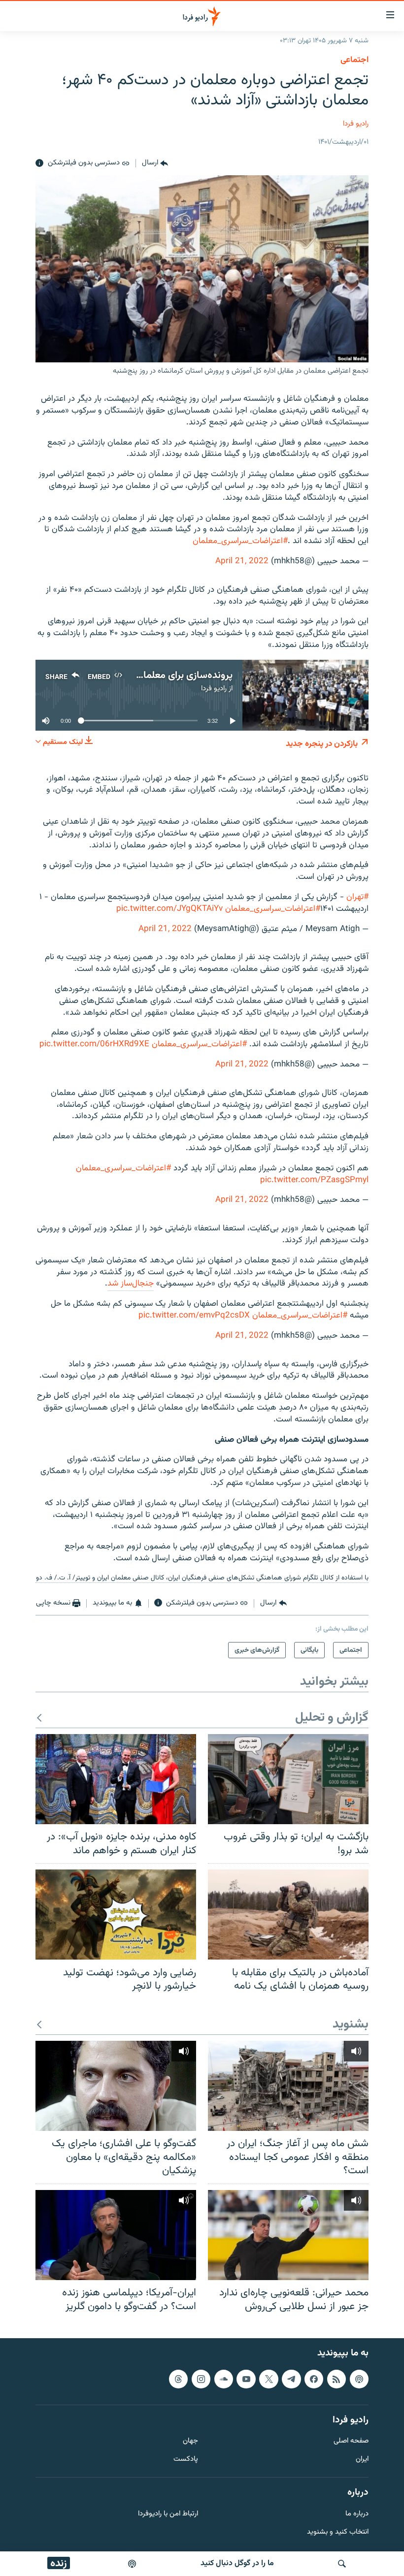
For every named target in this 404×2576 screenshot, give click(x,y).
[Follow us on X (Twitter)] (269, 2379)
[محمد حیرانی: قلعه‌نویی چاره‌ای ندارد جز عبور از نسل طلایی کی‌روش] (288, 2235)
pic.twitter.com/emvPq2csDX (194, 1316)
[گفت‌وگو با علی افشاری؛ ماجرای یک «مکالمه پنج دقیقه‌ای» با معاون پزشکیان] (116, 2086)
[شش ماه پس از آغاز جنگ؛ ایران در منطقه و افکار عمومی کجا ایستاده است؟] (288, 2086)
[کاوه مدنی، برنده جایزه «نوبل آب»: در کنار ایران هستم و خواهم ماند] (116, 1779)
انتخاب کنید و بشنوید (338, 2532)
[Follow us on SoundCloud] (224, 2379)
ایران (362, 2460)
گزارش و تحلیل (332, 1718)
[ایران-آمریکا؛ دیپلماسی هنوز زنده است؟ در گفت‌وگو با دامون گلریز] (116, 2235)
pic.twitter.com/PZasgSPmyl (314, 1180)
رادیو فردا (356, 124)
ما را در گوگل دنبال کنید (237, 2563)
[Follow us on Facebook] (314, 2379)
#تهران (357, 897)
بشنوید (351, 2025)
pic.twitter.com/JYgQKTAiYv (169, 909)
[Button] (155, 163)
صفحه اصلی (351, 2442)
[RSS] (337, 2379)
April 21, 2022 (242, 561)
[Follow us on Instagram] (201, 2379)
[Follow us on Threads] (178, 2379)
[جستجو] (342, 2564)
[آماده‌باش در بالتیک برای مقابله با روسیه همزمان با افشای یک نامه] (288, 1915)
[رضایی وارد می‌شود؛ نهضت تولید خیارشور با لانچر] (116, 1915)
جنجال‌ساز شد (131, 1284)
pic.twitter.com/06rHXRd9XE (94, 1044)
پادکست (186, 2460)
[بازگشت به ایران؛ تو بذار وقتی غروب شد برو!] (288, 1779)
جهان (190, 2442)
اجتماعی (354, 60)
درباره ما (357, 2514)
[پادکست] (132, 2564)
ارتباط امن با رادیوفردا (168, 2514)
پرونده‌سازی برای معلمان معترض (168, 676)
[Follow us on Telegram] (291, 2379)
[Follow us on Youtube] (246, 2379)
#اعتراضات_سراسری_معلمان (240, 541)
